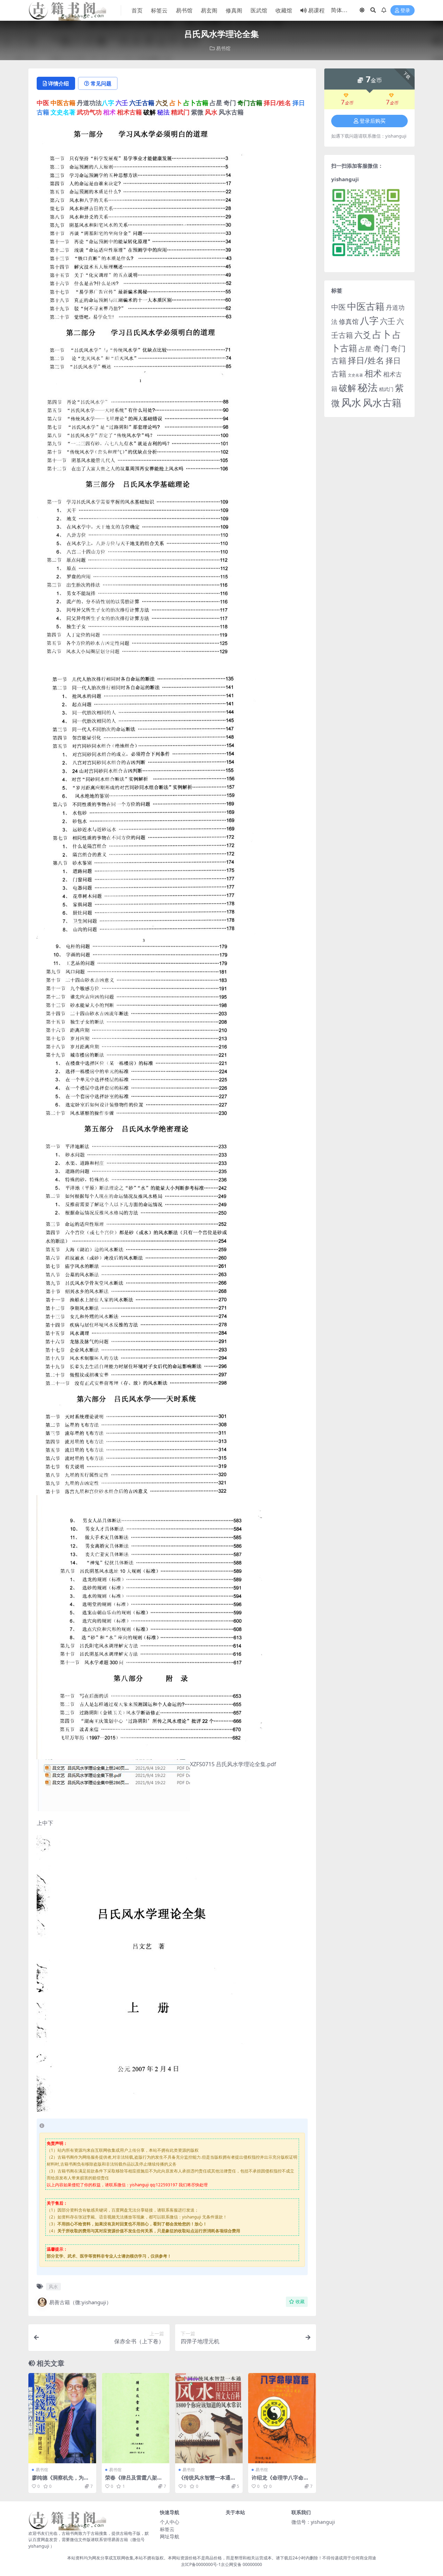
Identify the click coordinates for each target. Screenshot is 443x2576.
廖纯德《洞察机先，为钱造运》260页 (60, 2481)
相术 (373, 373)
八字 (369, 320)
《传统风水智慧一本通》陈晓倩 (207, 2481)
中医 (338, 307)
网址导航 (170, 2536)
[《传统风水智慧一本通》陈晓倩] (209, 2418)
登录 (405, 11)
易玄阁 (209, 10)
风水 (53, 2287)
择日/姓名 (366, 360)
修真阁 (234, 10)
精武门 (386, 389)
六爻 (363, 335)
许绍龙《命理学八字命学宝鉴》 (280, 2481)
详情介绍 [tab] (58, 83)
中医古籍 (366, 306)
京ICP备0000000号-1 (201, 2564)
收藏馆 (284, 10)
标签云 (159, 10)
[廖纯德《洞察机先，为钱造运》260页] (62, 2418)
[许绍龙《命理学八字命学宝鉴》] (282, 2418)
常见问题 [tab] (101, 83)
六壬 (388, 321)
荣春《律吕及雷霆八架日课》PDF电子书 (134, 2481)
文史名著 (355, 375)
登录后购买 (373, 121)
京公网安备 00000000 (241, 2564)
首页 (137, 10)
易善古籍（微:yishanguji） (80, 2302)
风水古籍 (382, 402)
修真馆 (349, 321)
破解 (347, 388)
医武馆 (259, 10)
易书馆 (184, 10)
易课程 (316, 10)
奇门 (381, 348)
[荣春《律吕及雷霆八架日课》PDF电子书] (136, 2418)
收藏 (300, 2302)
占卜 (382, 334)
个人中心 (170, 2522)
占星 (365, 349)
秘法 (368, 387)
